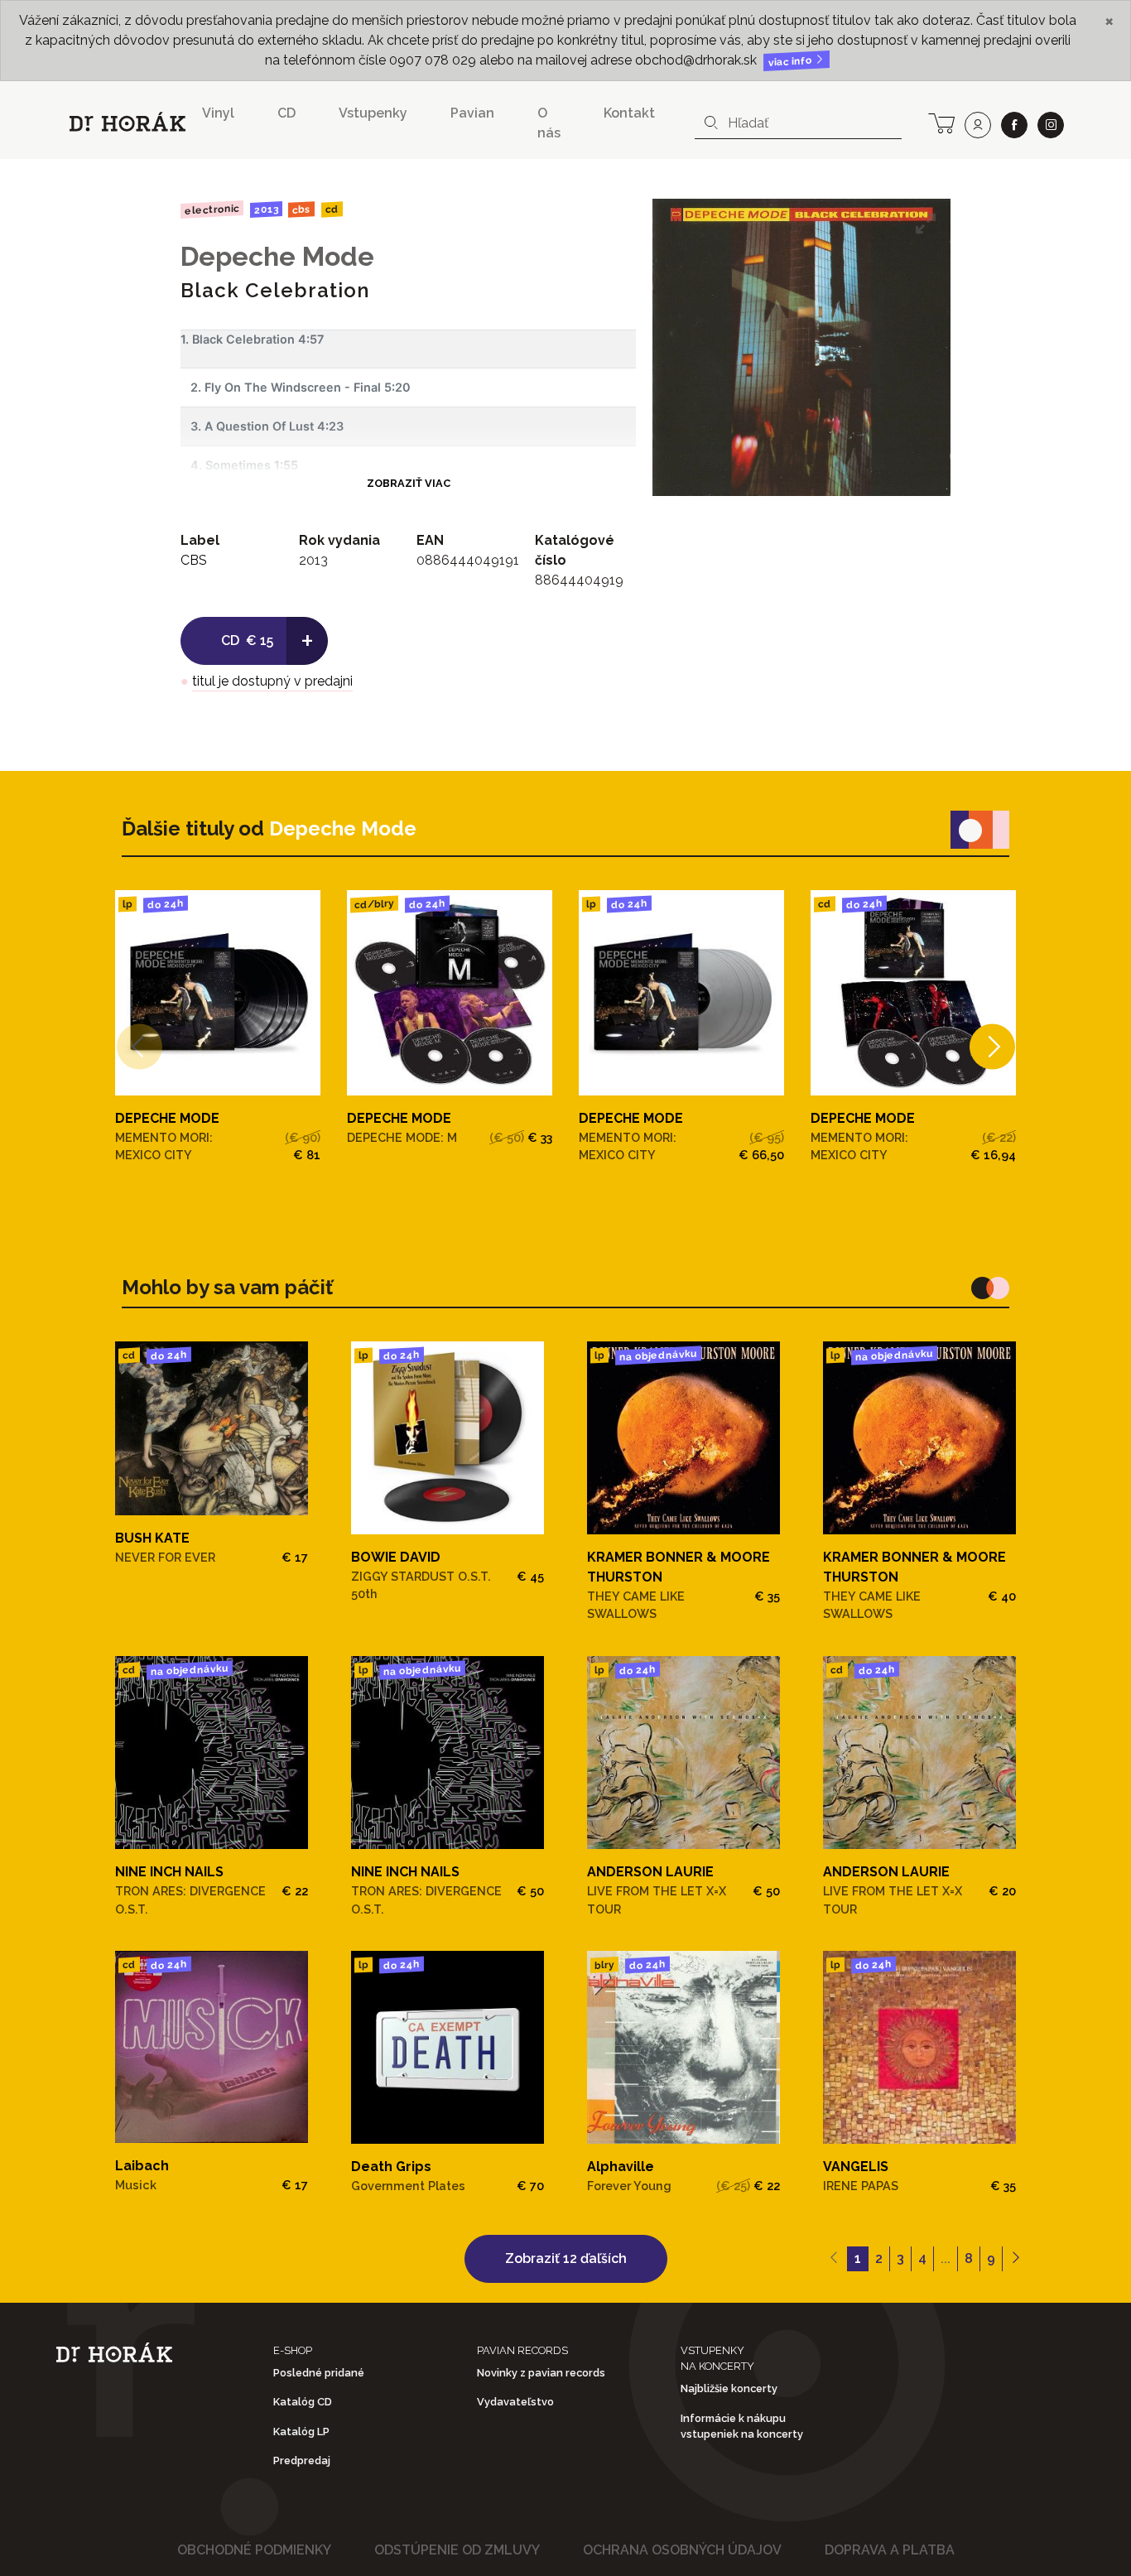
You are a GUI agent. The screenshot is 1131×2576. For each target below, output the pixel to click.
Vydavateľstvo (515, 2402)
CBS (301, 209)
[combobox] (798, 123)
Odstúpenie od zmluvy (457, 2550)
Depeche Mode (277, 256)
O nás (549, 123)
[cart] (941, 122)
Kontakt (629, 113)
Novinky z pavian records (541, 2373)
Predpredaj (302, 2460)
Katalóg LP (301, 2432)
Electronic (212, 209)
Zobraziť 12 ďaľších (566, 2258)
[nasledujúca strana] (1015, 2259)
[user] (978, 125)
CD (286, 113)
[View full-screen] (926, 224)
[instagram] (1051, 125)
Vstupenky (373, 113)
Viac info (792, 62)
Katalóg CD (303, 2402)
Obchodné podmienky (254, 2550)
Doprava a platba (890, 2550)
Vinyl (218, 113)
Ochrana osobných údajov (682, 2550)
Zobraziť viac (409, 483)
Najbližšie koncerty (729, 2388)
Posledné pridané (319, 2373)
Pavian (472, 113)
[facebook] (1014, 125)
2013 (265, 209)
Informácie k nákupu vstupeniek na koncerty (742, 2426)
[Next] (992, 1046)
